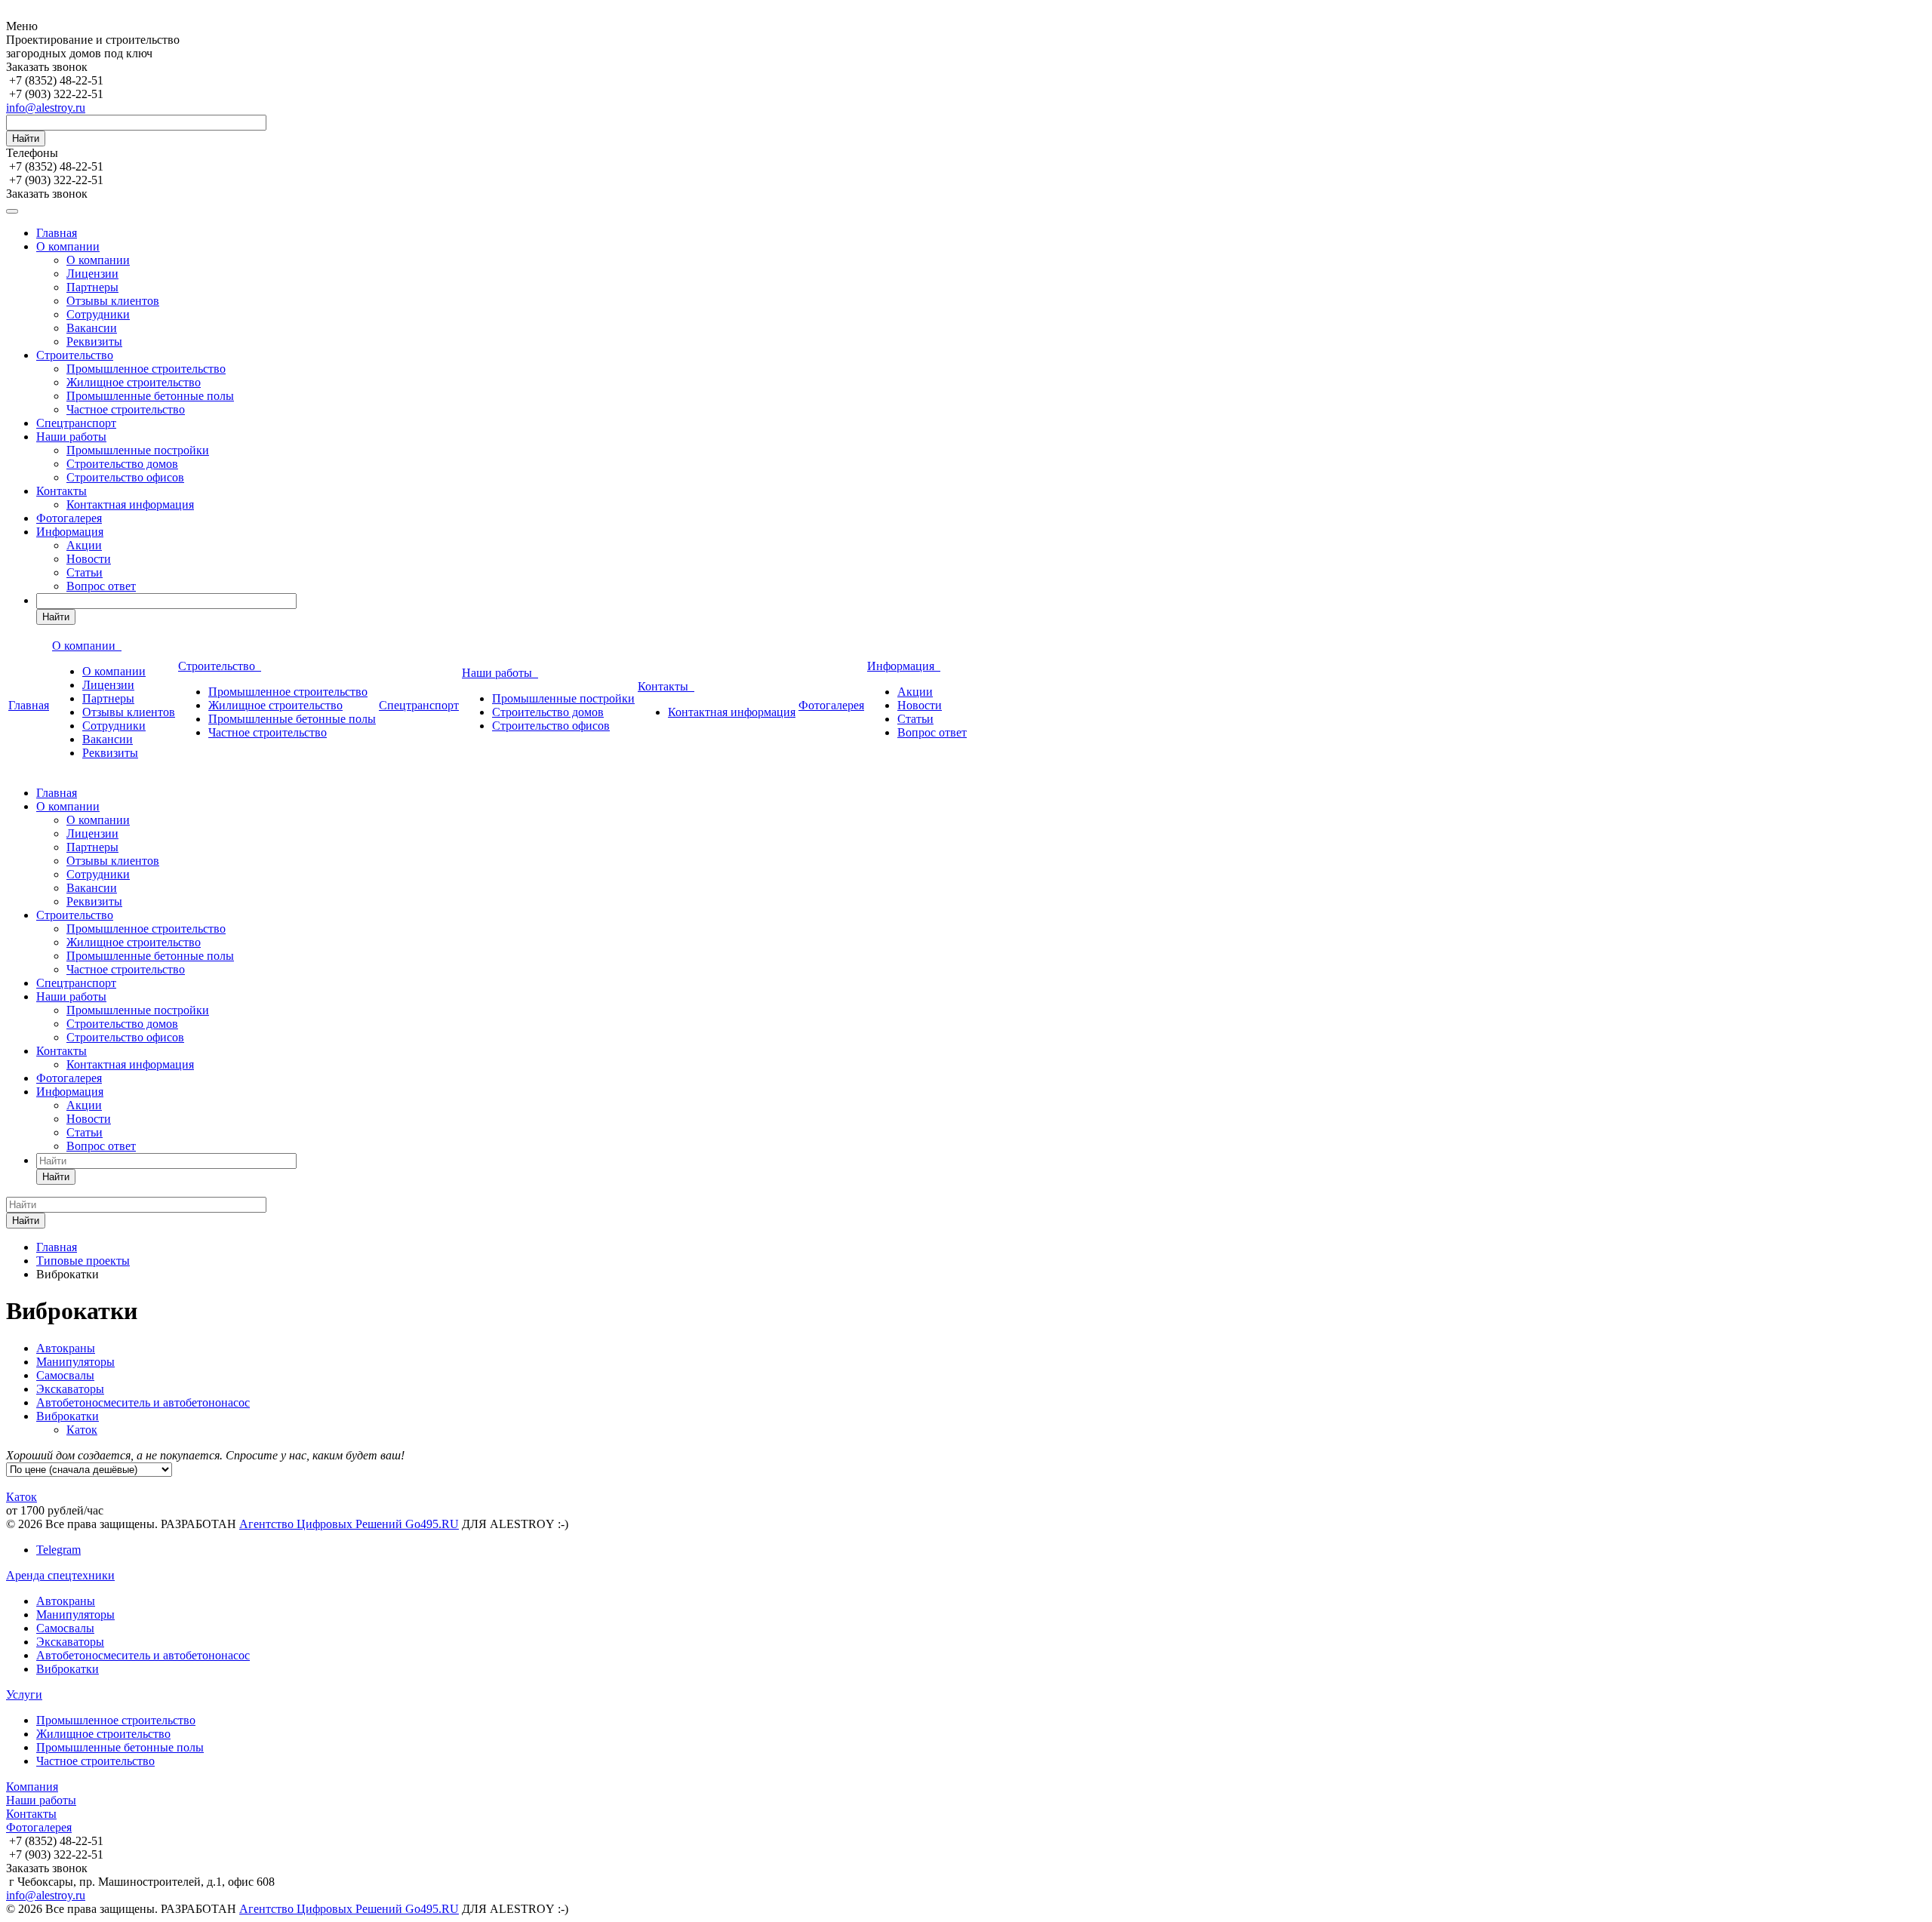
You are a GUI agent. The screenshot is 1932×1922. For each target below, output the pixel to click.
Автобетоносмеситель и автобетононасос (143, 1402)
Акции (84, 545)
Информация (70, 532)
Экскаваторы (70, 1389)
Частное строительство (126, 409)
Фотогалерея (69, 518)
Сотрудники (98, 314)
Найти (26, 138)
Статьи (85, 572)
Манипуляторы (75, 1362)
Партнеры (92, 287)
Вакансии (92, 328)
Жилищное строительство (134, 382)
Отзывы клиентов (113, 301)
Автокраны (66, 1348)
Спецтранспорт (76, 423)
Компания (32, 1787)
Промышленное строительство (146, 369)
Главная (57, 233)
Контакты (62, 491)
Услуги (24, 1694)
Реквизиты (94, 341)
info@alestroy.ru (46, 108)
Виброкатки (68, 1416)
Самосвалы (65, 1375)
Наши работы (71, 437)
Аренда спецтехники (60, 1575)
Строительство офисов (125, 477)
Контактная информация (130, 504)
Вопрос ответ (101, 586)
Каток (82, 1430)
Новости (89, 559)
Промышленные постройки (138, 450)
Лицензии (92, 274)
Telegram (58, 1550)
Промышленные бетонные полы (150, 396)
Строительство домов (122, 464)
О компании (68, 246)
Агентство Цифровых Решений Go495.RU (349, 1524)
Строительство (75, 355)
